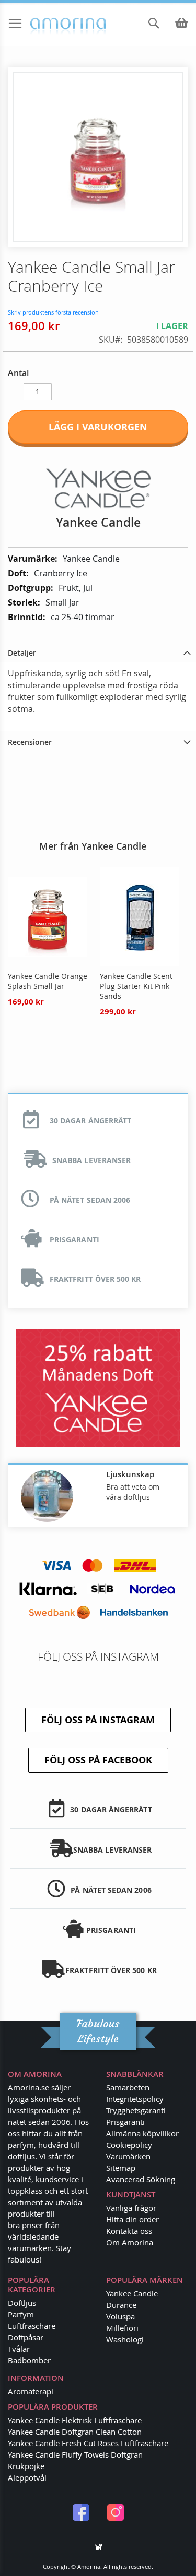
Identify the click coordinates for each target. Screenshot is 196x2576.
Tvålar (19, 2349)
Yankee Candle (132, 2293)
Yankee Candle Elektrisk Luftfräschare (75, 2420)
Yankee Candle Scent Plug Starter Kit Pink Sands (136, 986)
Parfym (21, 2314)
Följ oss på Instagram (98, 1720)
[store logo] (48, 24)
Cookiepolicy (129, 2145)
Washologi (125, 2339)
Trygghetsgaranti (136, 2110)
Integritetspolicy (135, 2099)
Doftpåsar (26, 2337)
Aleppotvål (27, 2477)
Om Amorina (130, 2242)
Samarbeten (128, 2087)
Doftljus (22, 2303)
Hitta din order (132, 2219)
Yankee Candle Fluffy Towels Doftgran (75, 2454)
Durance (121, 2305)
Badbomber (29, 2360)
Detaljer (22, 653)
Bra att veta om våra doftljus (133, 1492)
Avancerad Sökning (141, 2179)
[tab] (98, 652)
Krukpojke (26, 2466)
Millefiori (122, 2328)
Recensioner (30, 742)
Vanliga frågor (131, 2208)
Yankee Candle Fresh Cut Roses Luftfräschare (88, 2443)
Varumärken (128, 2156)
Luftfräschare (32, 2326)
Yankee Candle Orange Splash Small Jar (48, 981)
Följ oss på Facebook (98, 1760)
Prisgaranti (125, 2122)
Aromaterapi (31, 2391)
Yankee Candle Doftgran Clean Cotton (75, 2432)
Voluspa (120, 2316)
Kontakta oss (129, 2231)
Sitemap (121, 2168)
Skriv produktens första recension (53, 312)
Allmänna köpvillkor (142, 2133)
